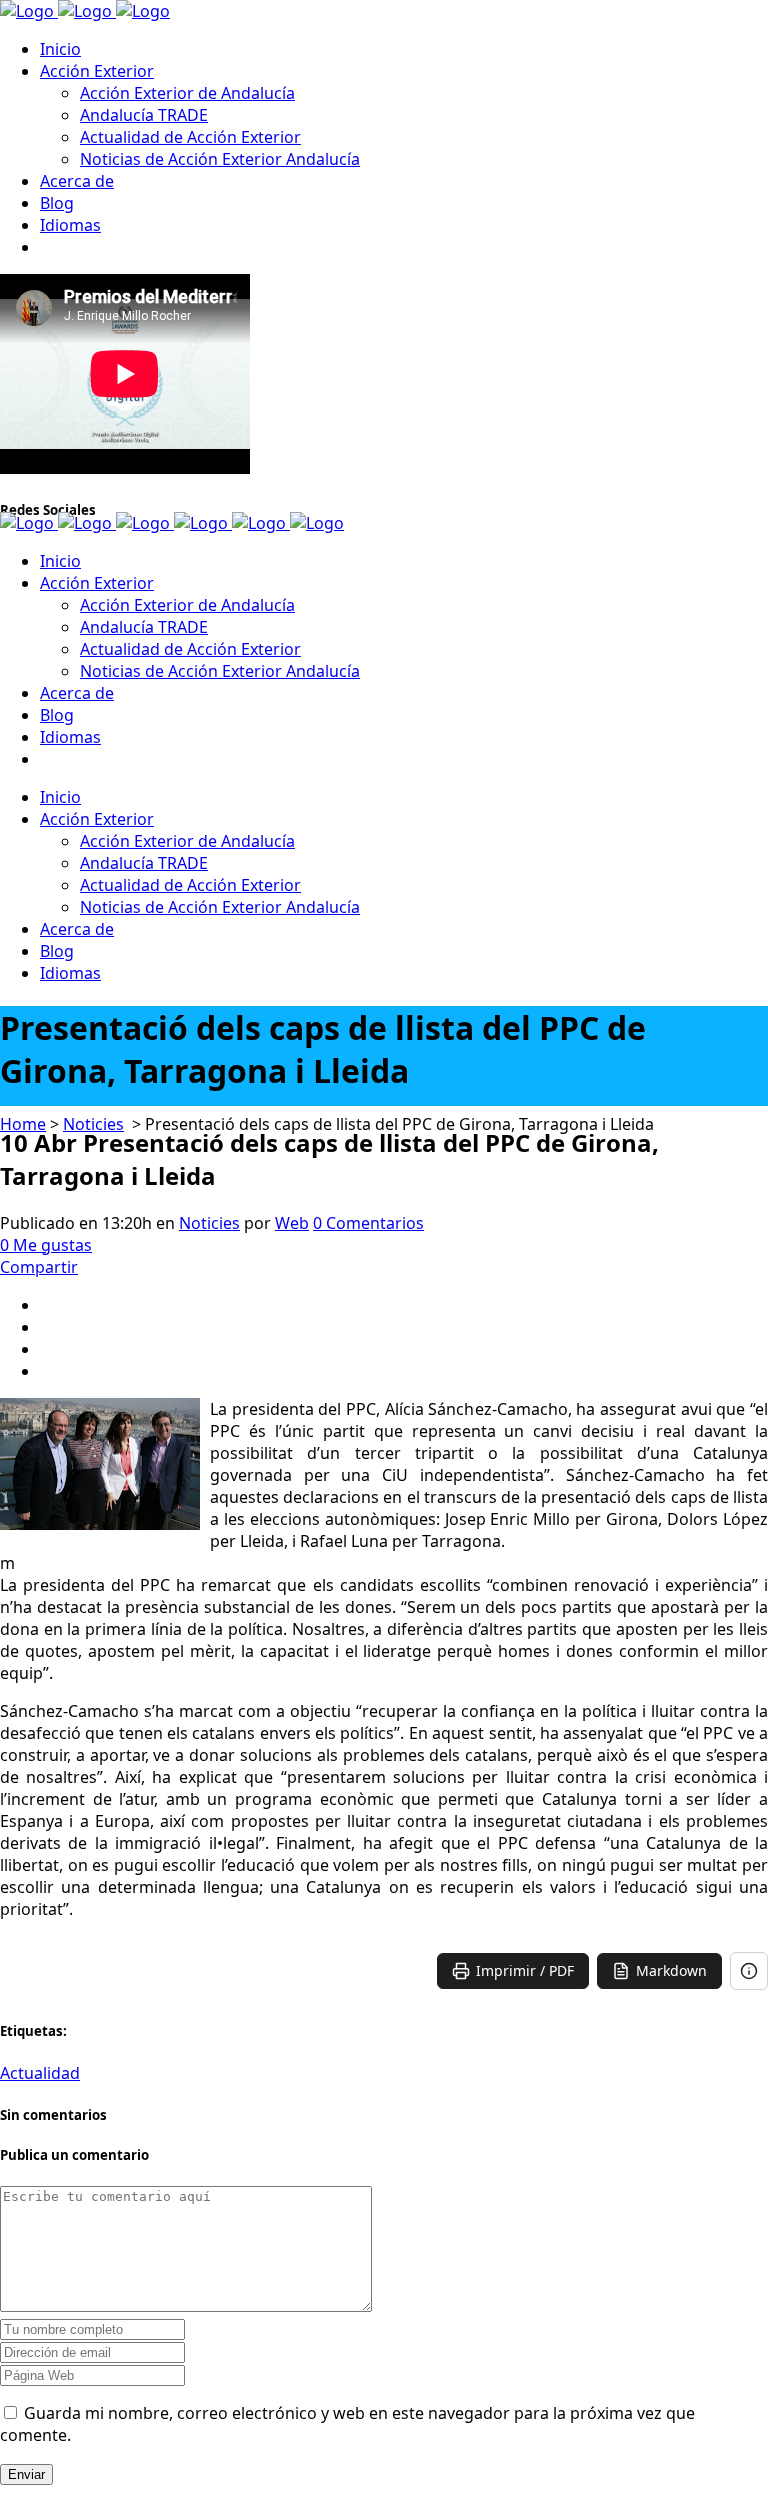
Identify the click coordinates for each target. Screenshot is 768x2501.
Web (292, 1223)
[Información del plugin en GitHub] (749, 1971)
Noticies (93, 1124)
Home (23, 1124)
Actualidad (40, 2073)
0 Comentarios (368, 1223)
